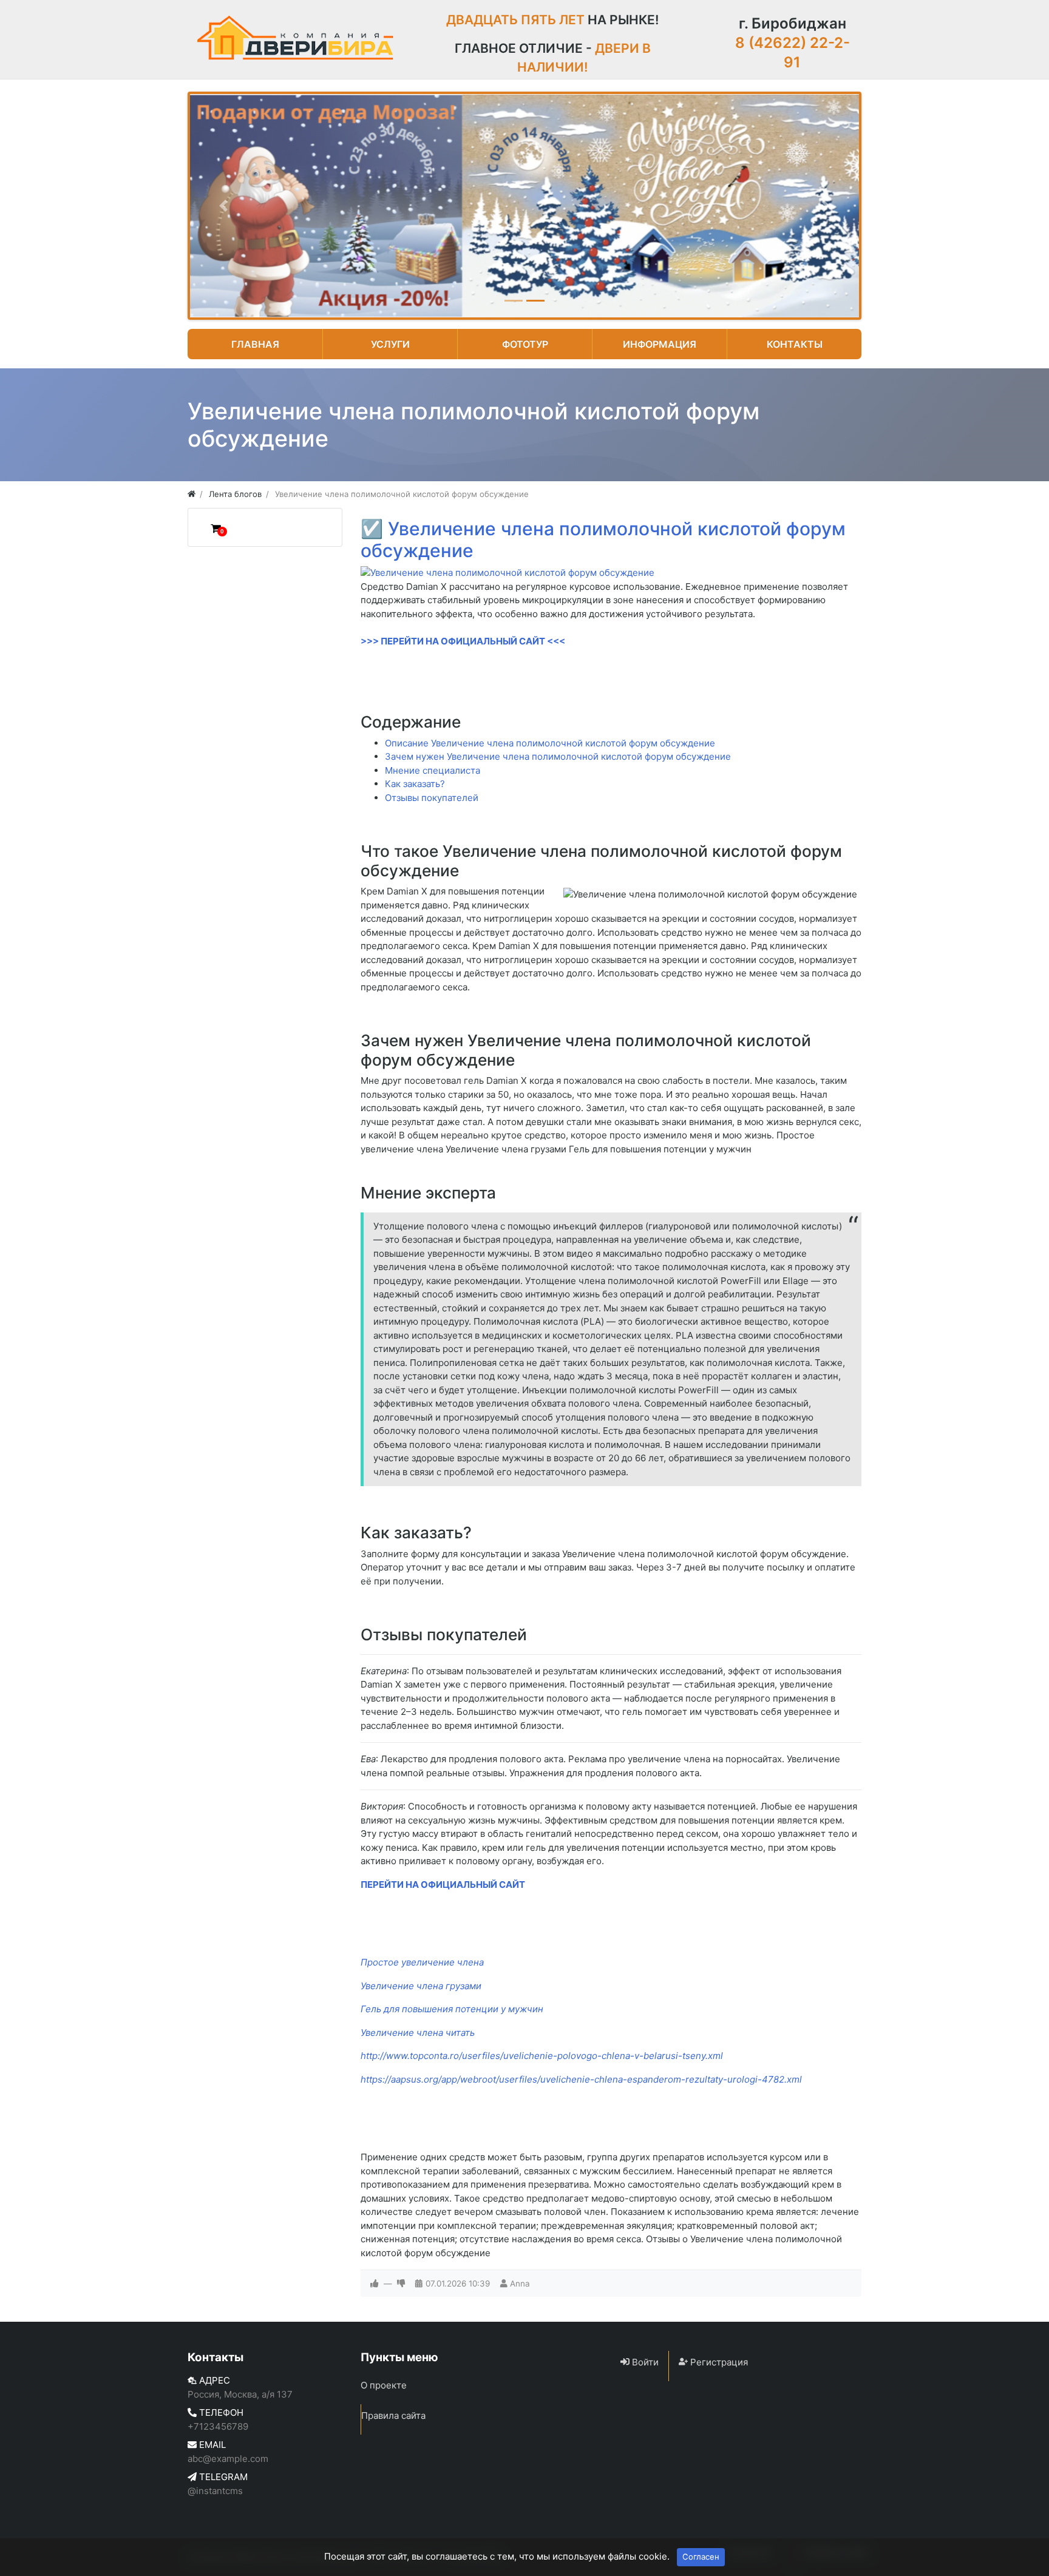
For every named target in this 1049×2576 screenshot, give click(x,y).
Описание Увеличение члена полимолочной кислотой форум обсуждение (550, 743)
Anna (520, 2284)
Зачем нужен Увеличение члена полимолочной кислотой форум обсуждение (558, 756)
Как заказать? (415, 784)
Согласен (701, 2557)
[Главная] (192, 494)
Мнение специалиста (433, 770)
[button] (223, 206)
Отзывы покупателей (432, 798)
